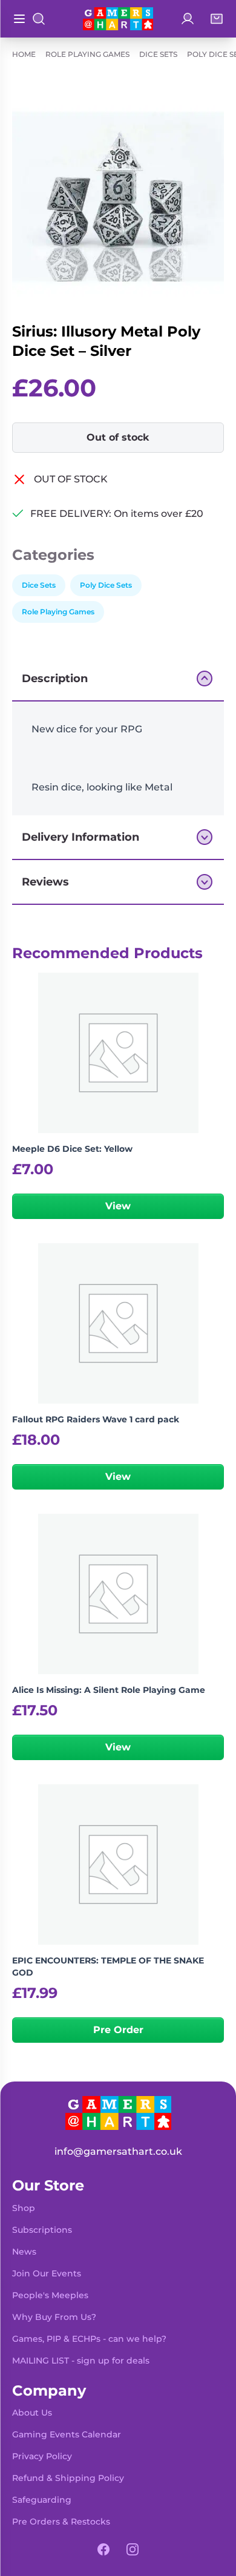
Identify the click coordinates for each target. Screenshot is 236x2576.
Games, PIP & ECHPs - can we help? (89, 2339)
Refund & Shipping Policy (68, 2478)
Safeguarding (42, 2500)
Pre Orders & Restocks (61, 2522)
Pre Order (118, 2030)
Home (24, 54)
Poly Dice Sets (106, 585)
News (24, 2252)
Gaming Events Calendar (67, 2434)
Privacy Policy (42, 2456)
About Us (32, 2413)
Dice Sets (158, 54)
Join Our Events (47, 2273)
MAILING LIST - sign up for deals (81, 2361)
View (118, 1206)
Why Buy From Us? (54, 2317)
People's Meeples (50, 2295)
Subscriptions (42, 2230)
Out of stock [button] (118, 437)
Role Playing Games (87, 54)
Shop (24, 2208)
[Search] (39, 19)
